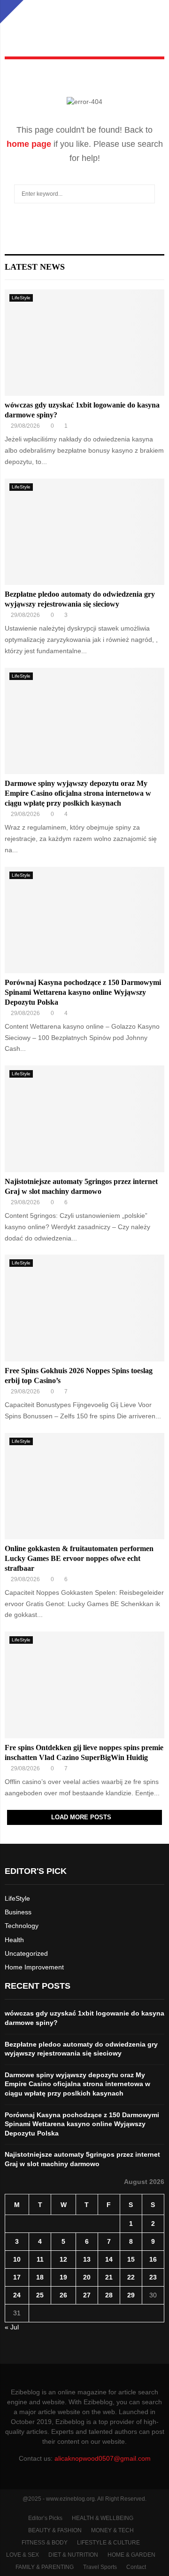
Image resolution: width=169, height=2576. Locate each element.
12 (63, 2259)
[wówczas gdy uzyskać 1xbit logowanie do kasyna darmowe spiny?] (84, 343)
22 (131, 2277)
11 (40, 2259)
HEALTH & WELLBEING (103, 2518)
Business (18, 1912)
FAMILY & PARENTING (45, 2567)
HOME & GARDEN (131, 2555)
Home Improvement (34, 1967)
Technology (22, 1926)
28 (109, 2295)
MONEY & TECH (112, 2530)
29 (131, 2295)
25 (40, 2295)
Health (14, 1940)
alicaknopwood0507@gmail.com (103, 2458)
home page (29, 144)
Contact (136, 2567)
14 (109, 2259)
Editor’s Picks (45, 2518)
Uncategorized (26, 1953)
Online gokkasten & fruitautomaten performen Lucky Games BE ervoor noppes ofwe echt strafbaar (79, 1558)
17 (17, 2277)
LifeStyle (21, 298)
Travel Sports (100, 2567)
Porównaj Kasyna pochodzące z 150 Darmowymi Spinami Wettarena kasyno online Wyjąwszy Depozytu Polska (83, 992)
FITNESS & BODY (45, 2543)
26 (63, 2295)
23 (153, 2277)
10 (17, 2259)
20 (87, 2277)
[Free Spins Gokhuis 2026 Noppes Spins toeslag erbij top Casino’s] (84, 1308)
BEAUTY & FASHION (55, 2530)
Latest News (35, 267)
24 (17, 2295)
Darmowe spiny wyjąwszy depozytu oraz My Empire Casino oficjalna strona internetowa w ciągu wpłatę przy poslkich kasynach (78, 793)
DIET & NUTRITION (73, 2555)
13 (87, 2259)
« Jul (12, 2327)
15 (131, 2259)
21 (109, 2277)
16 (153, 2259)
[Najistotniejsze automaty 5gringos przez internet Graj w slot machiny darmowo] (84, 1119)
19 (63, 2277)
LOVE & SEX (23, 2555)
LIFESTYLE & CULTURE (108, 2543)
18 (40, 2277)
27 (87, 2295)
